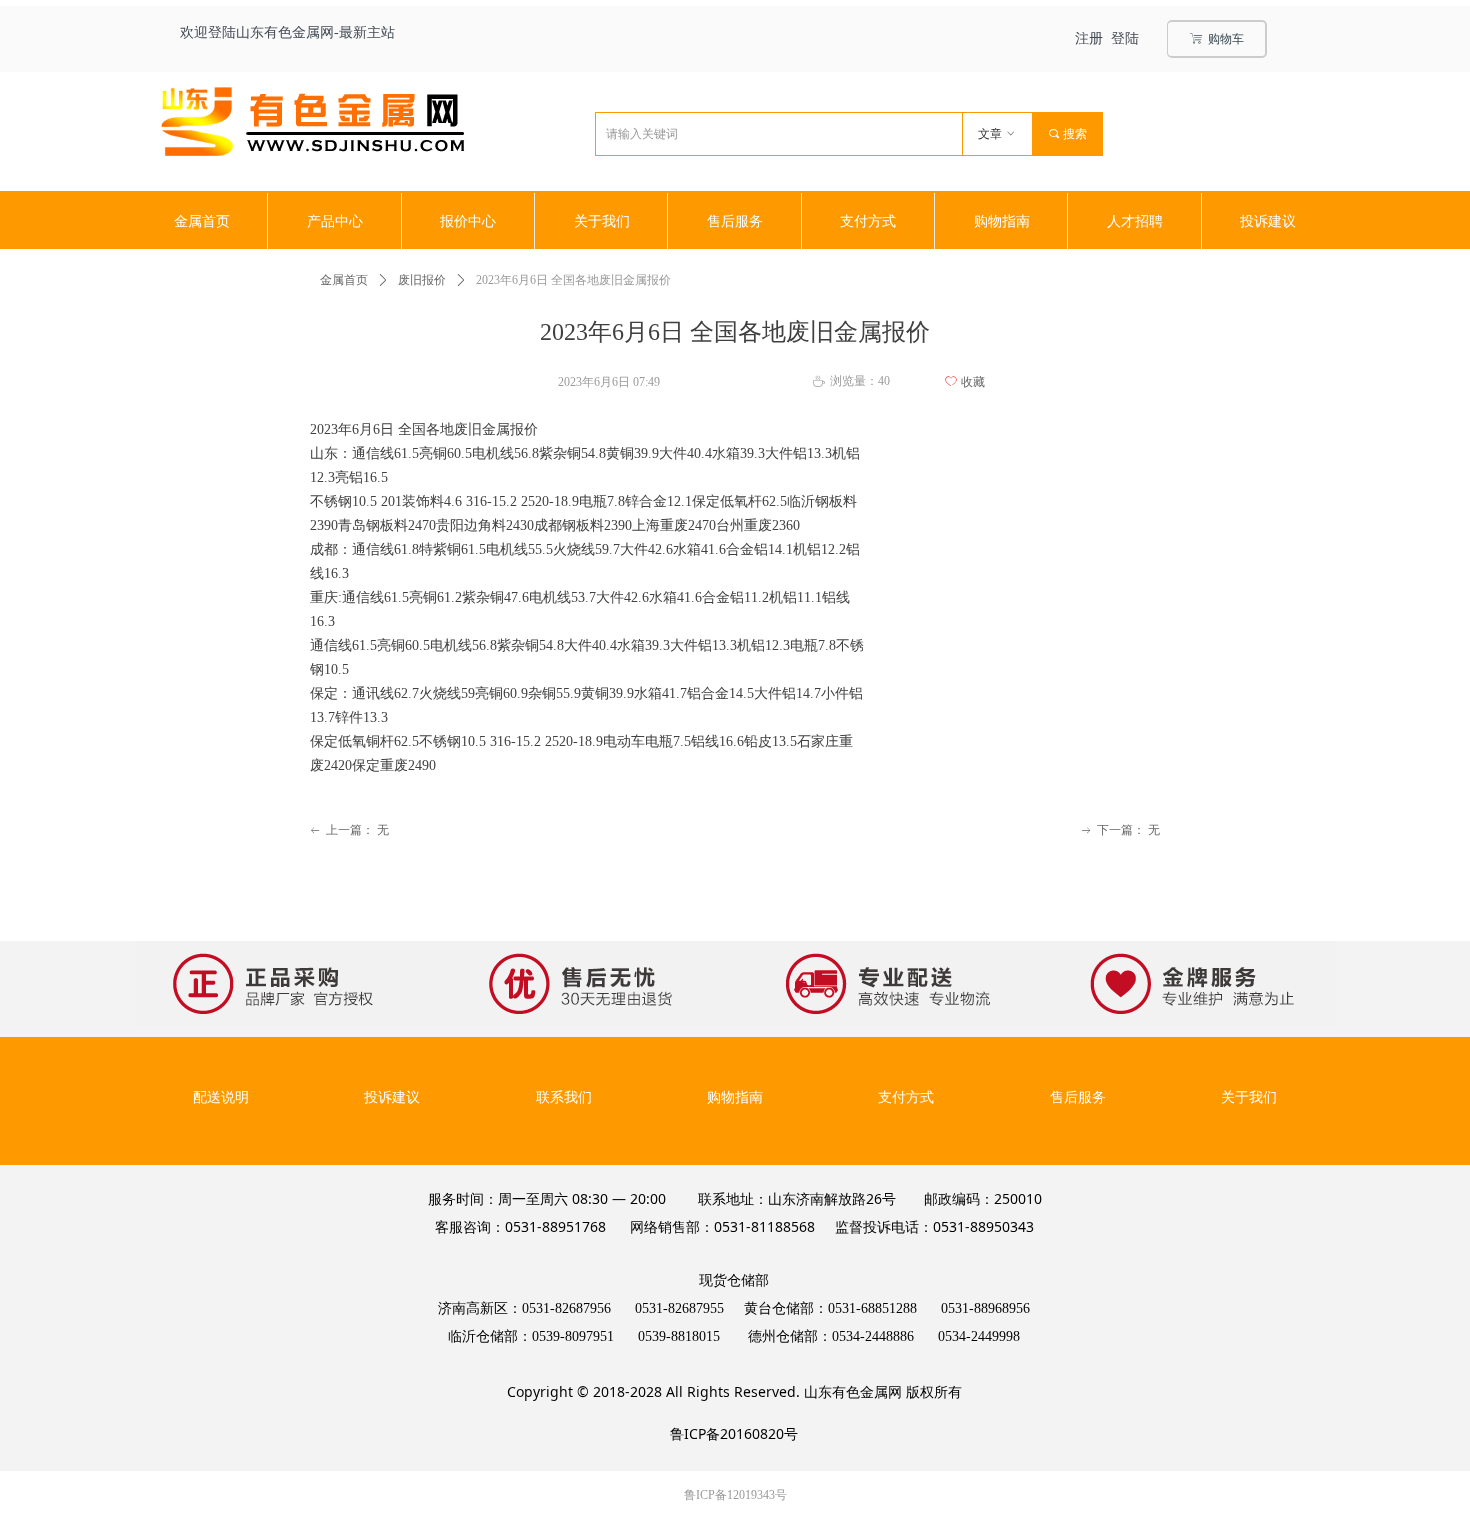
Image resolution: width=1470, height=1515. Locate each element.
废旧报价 (422, 280)
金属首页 (344, 280)
